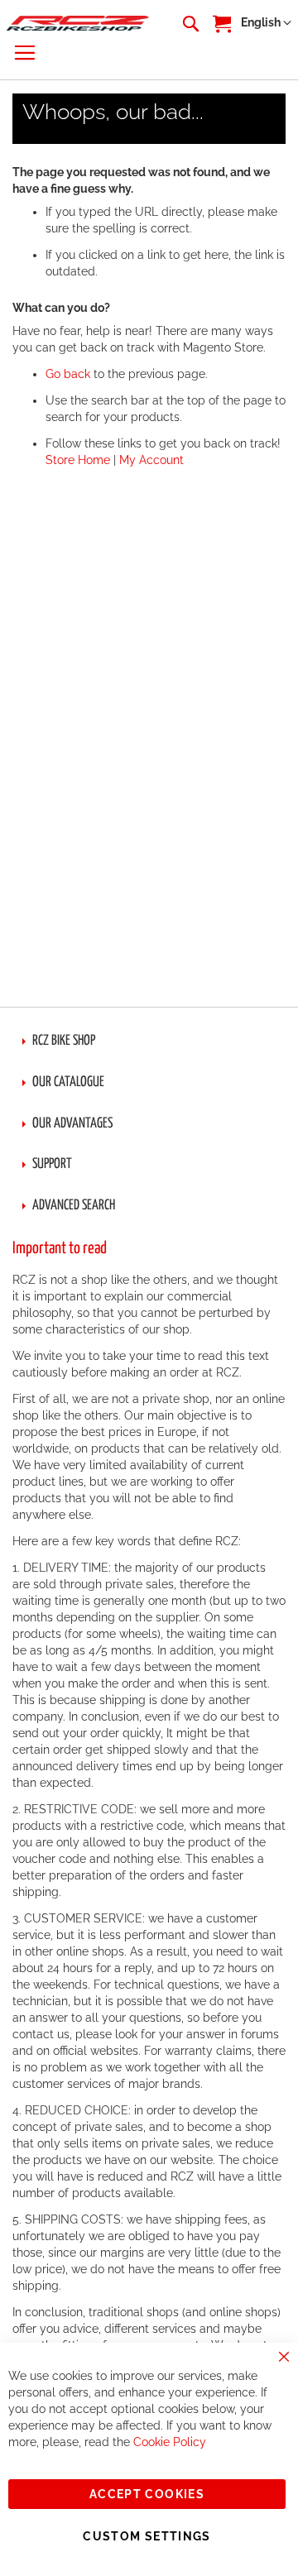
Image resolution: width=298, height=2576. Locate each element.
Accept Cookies (147, 2494)
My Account (151, 460)
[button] (266, 23)
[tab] (149, 1041)
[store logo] (78, 23)
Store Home (78, 460)
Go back (68, 374)
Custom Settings (147, 2536)
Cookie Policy (170, 2442)
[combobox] (190, 23)
